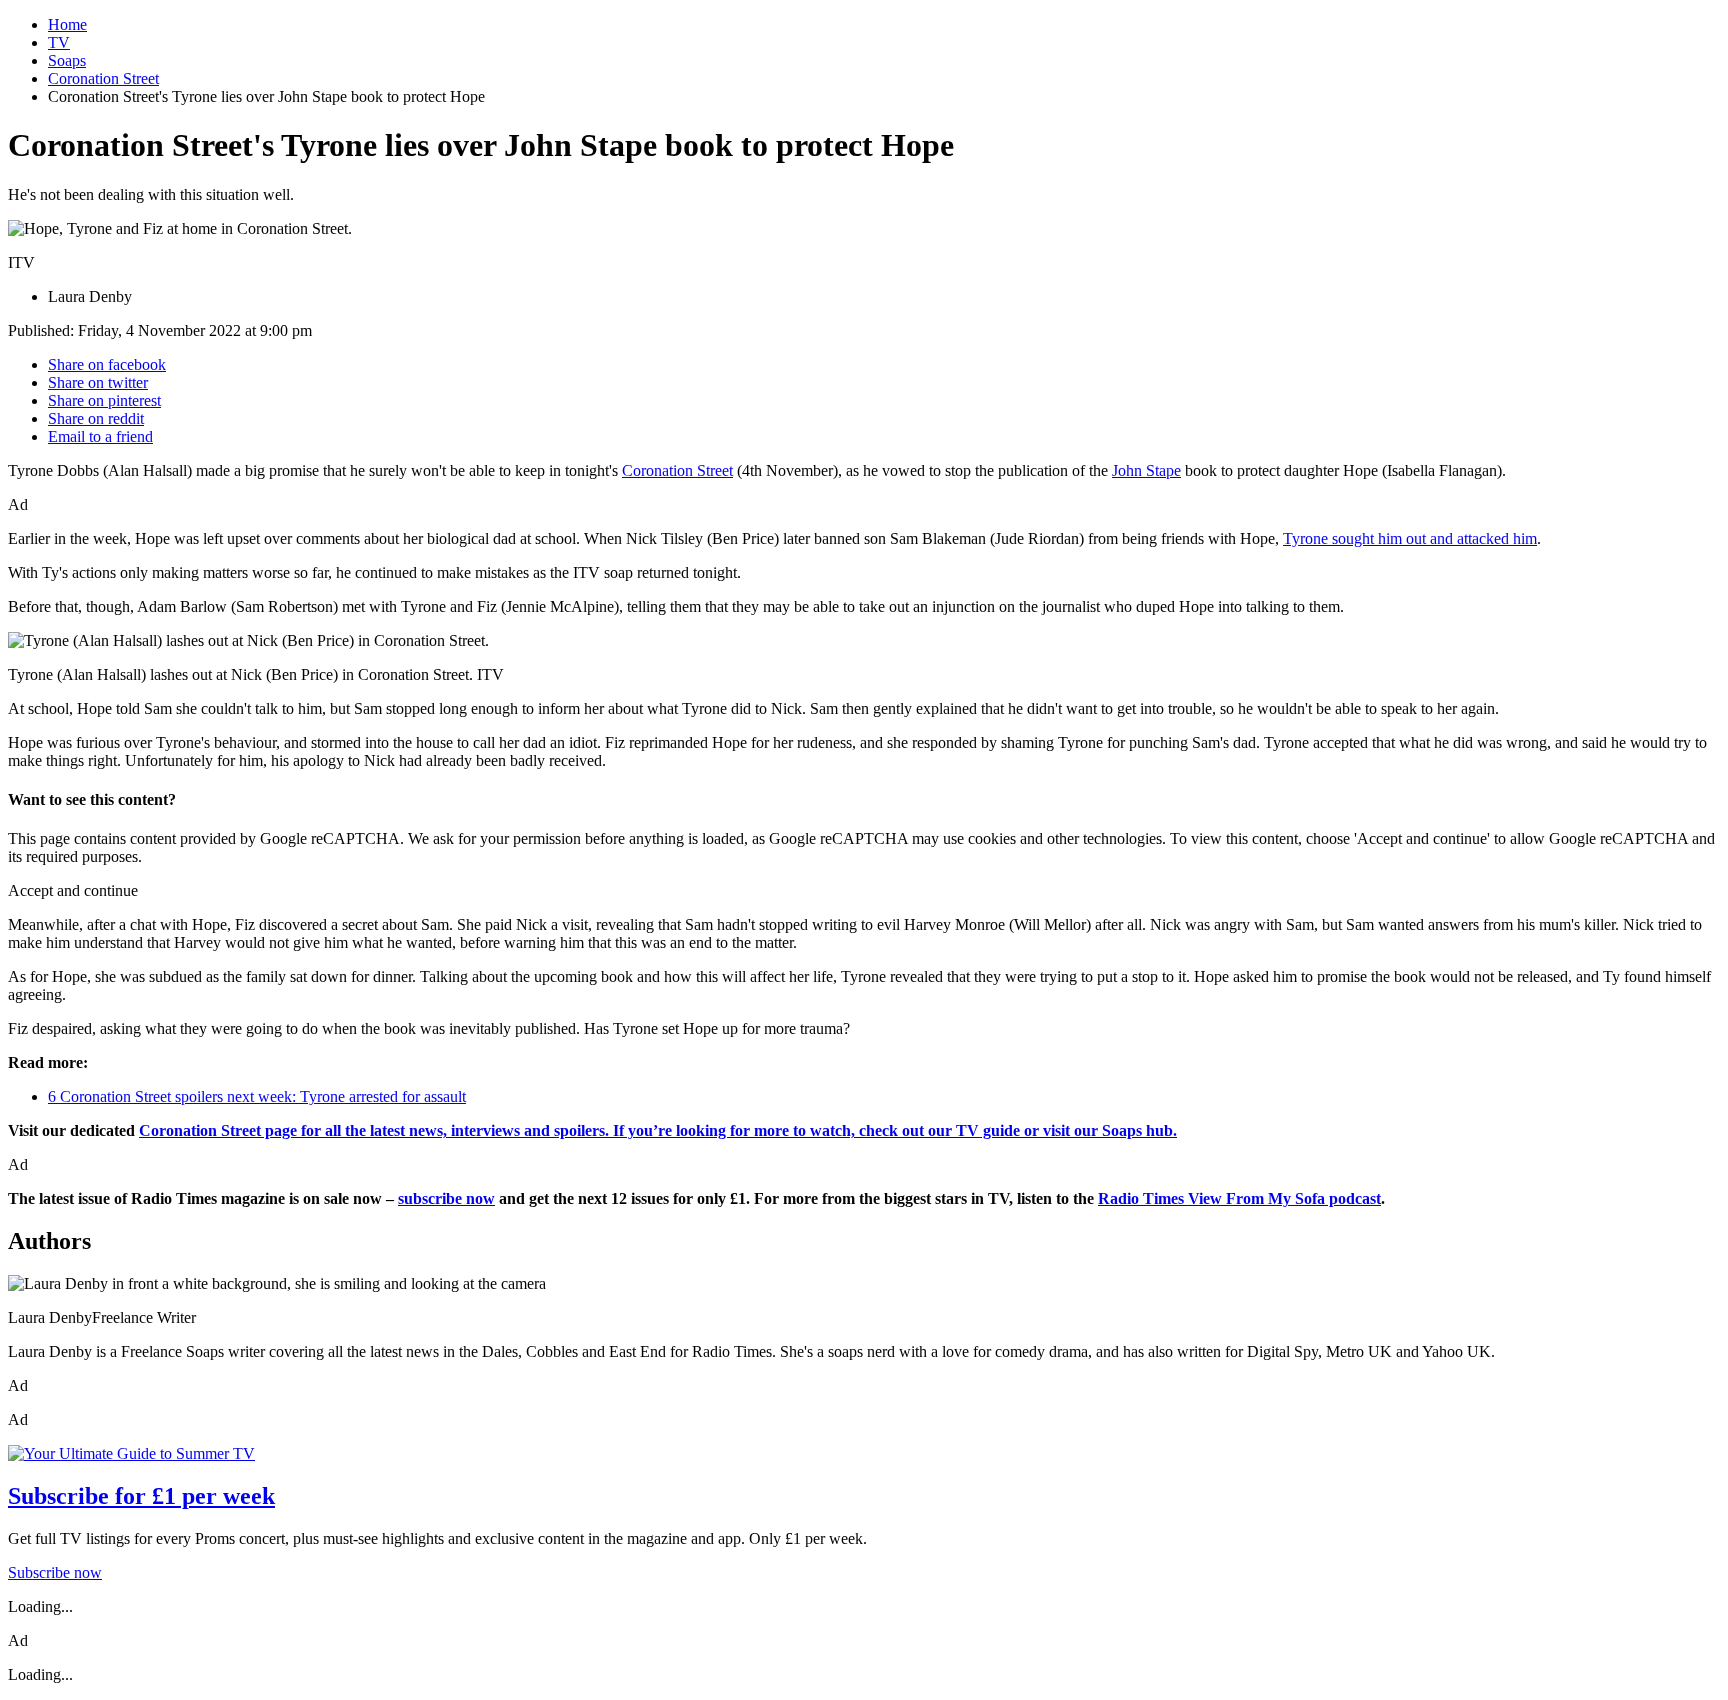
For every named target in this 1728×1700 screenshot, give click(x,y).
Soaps (67, 60)
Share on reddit (96, 418)
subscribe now (446, 1198)
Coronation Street (103, 78)
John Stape (1146, 470)
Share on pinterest (104, 400)
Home (67, 24)
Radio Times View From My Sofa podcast (1239, 1198)
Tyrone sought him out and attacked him (1410, 538)
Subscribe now (55, 1572)
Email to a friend (100, 436)
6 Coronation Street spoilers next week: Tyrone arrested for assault (257, 1096)
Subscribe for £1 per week (141, 1496)
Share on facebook (107, 364)
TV (59, 42)
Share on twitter (98, 382)
